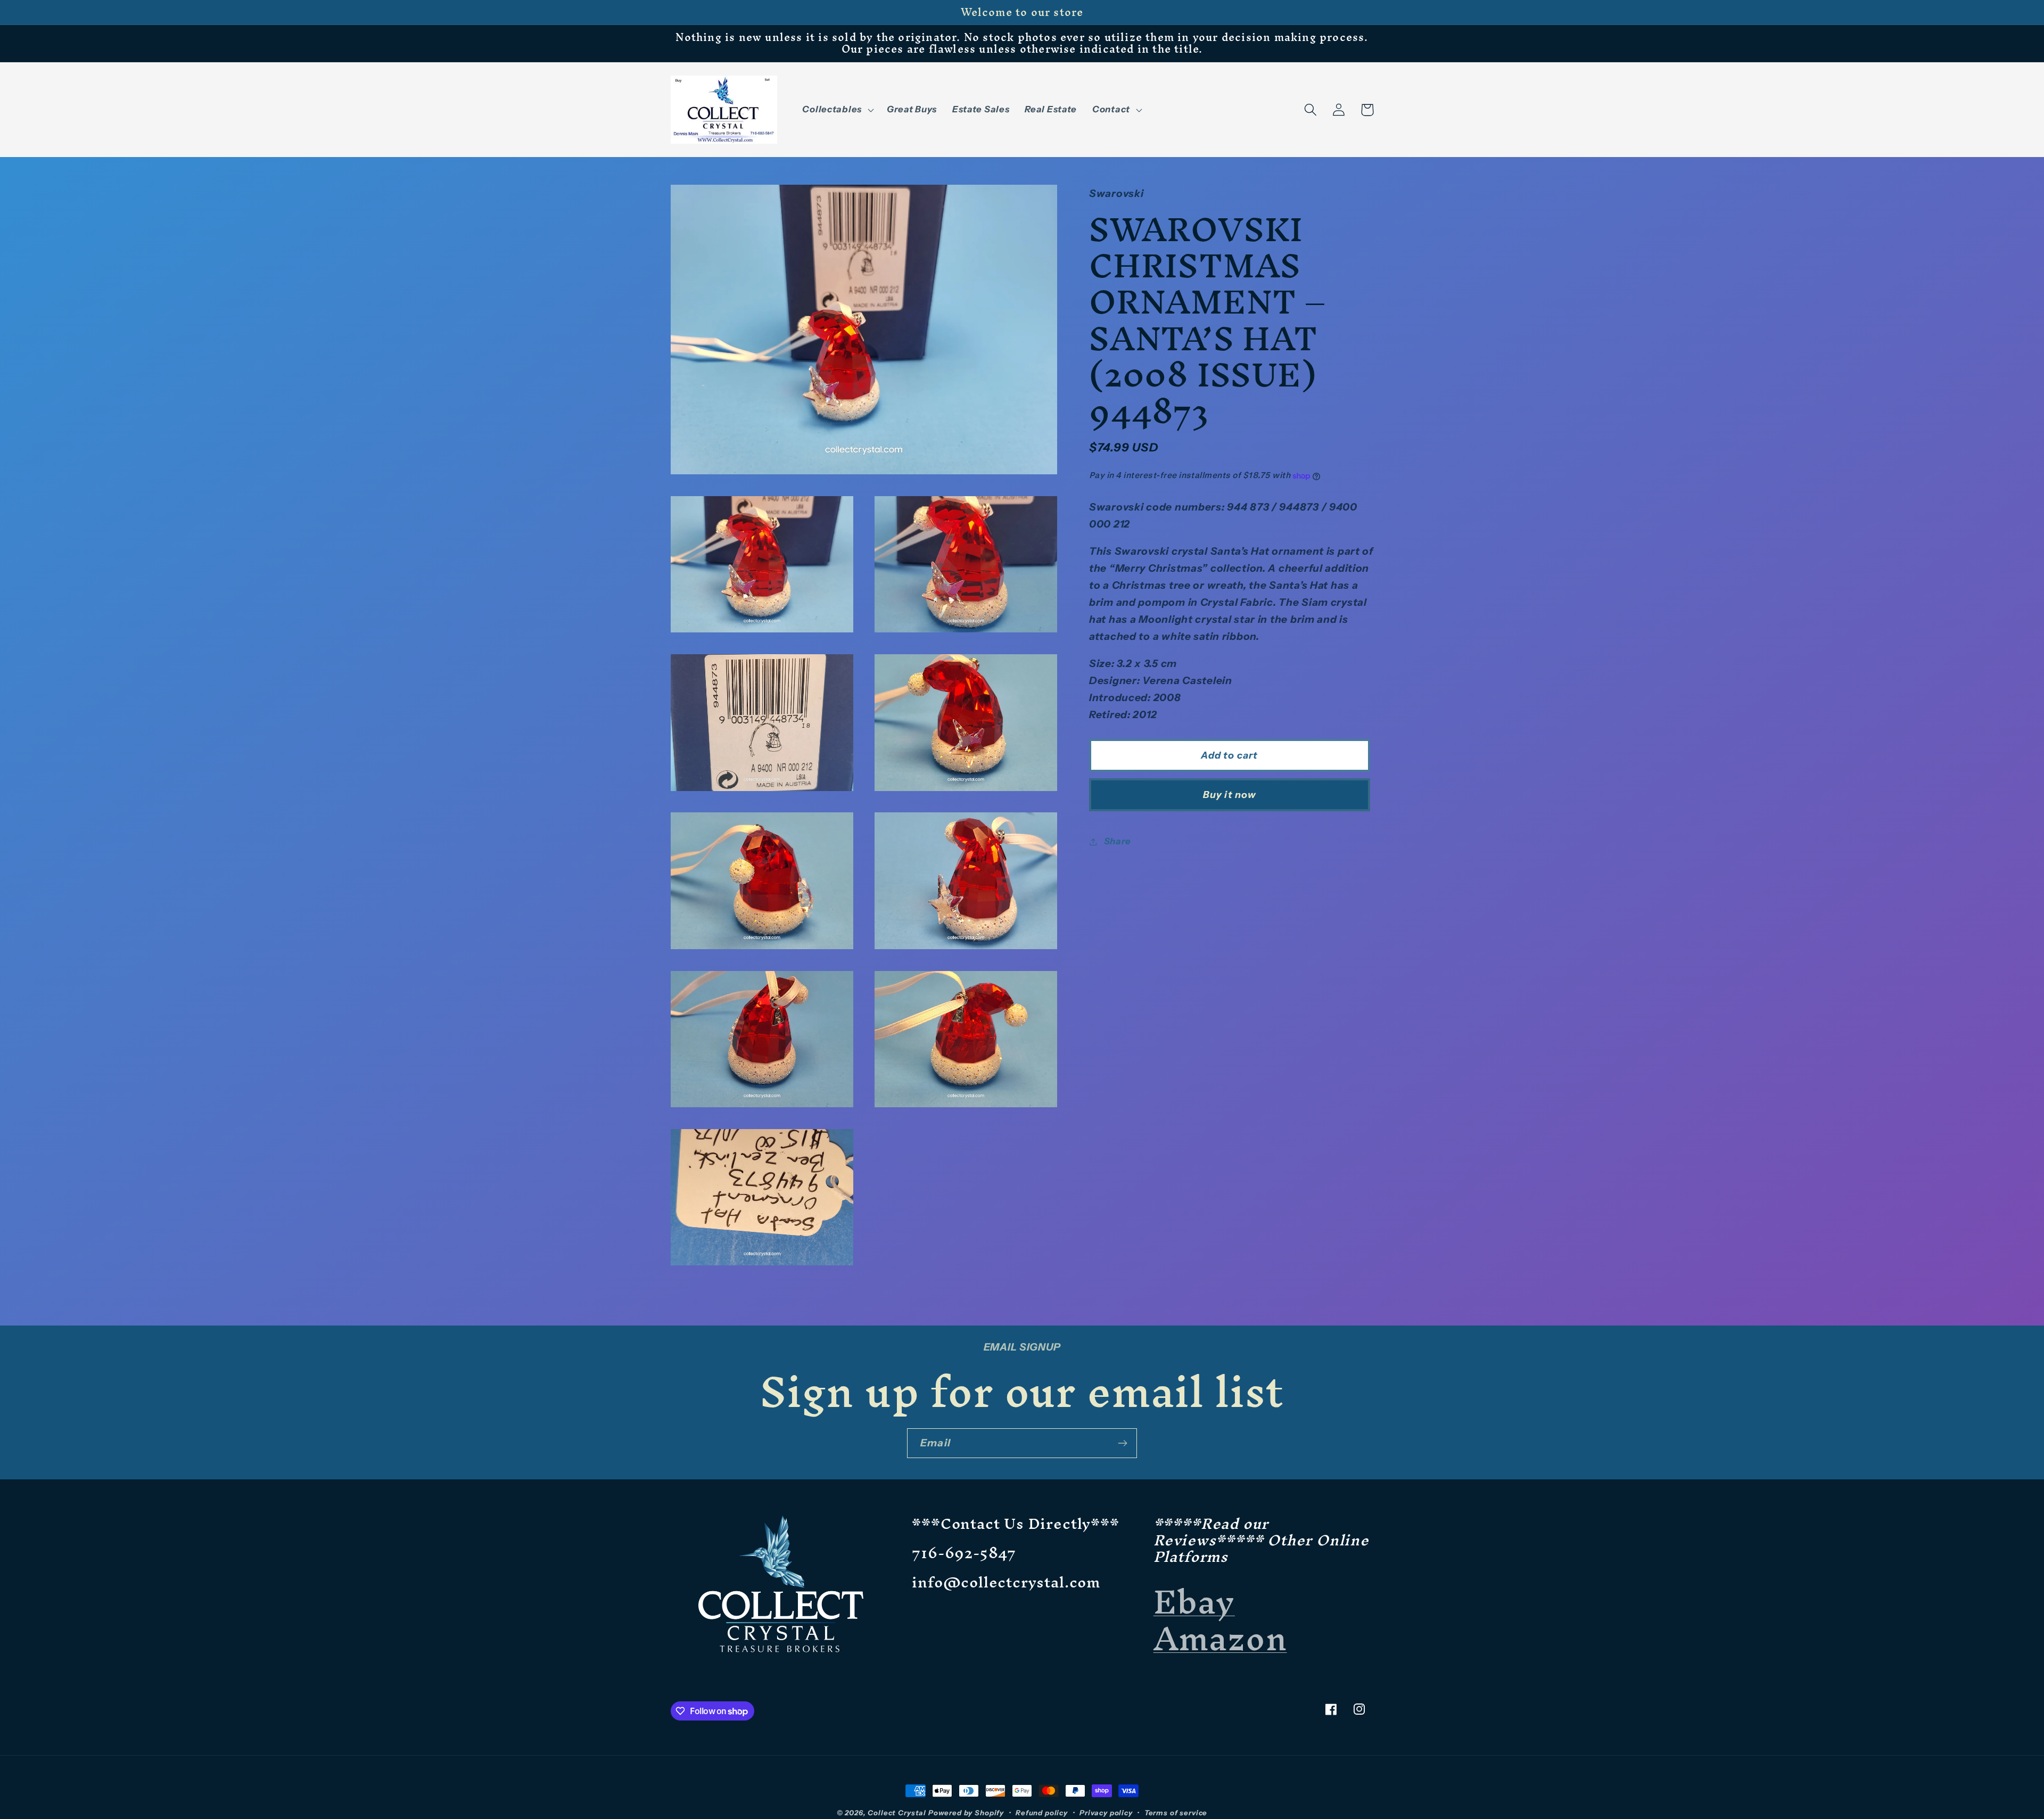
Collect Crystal (897, 1813)
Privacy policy (1106, 1813)
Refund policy (1042, 1813)
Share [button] (1118, 841)
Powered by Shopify (966, 1813)
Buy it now (1230, 795)
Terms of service (1176, 1813)
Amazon (1220, 1638)
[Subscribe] (1122, 1443)
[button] (837, 110)
